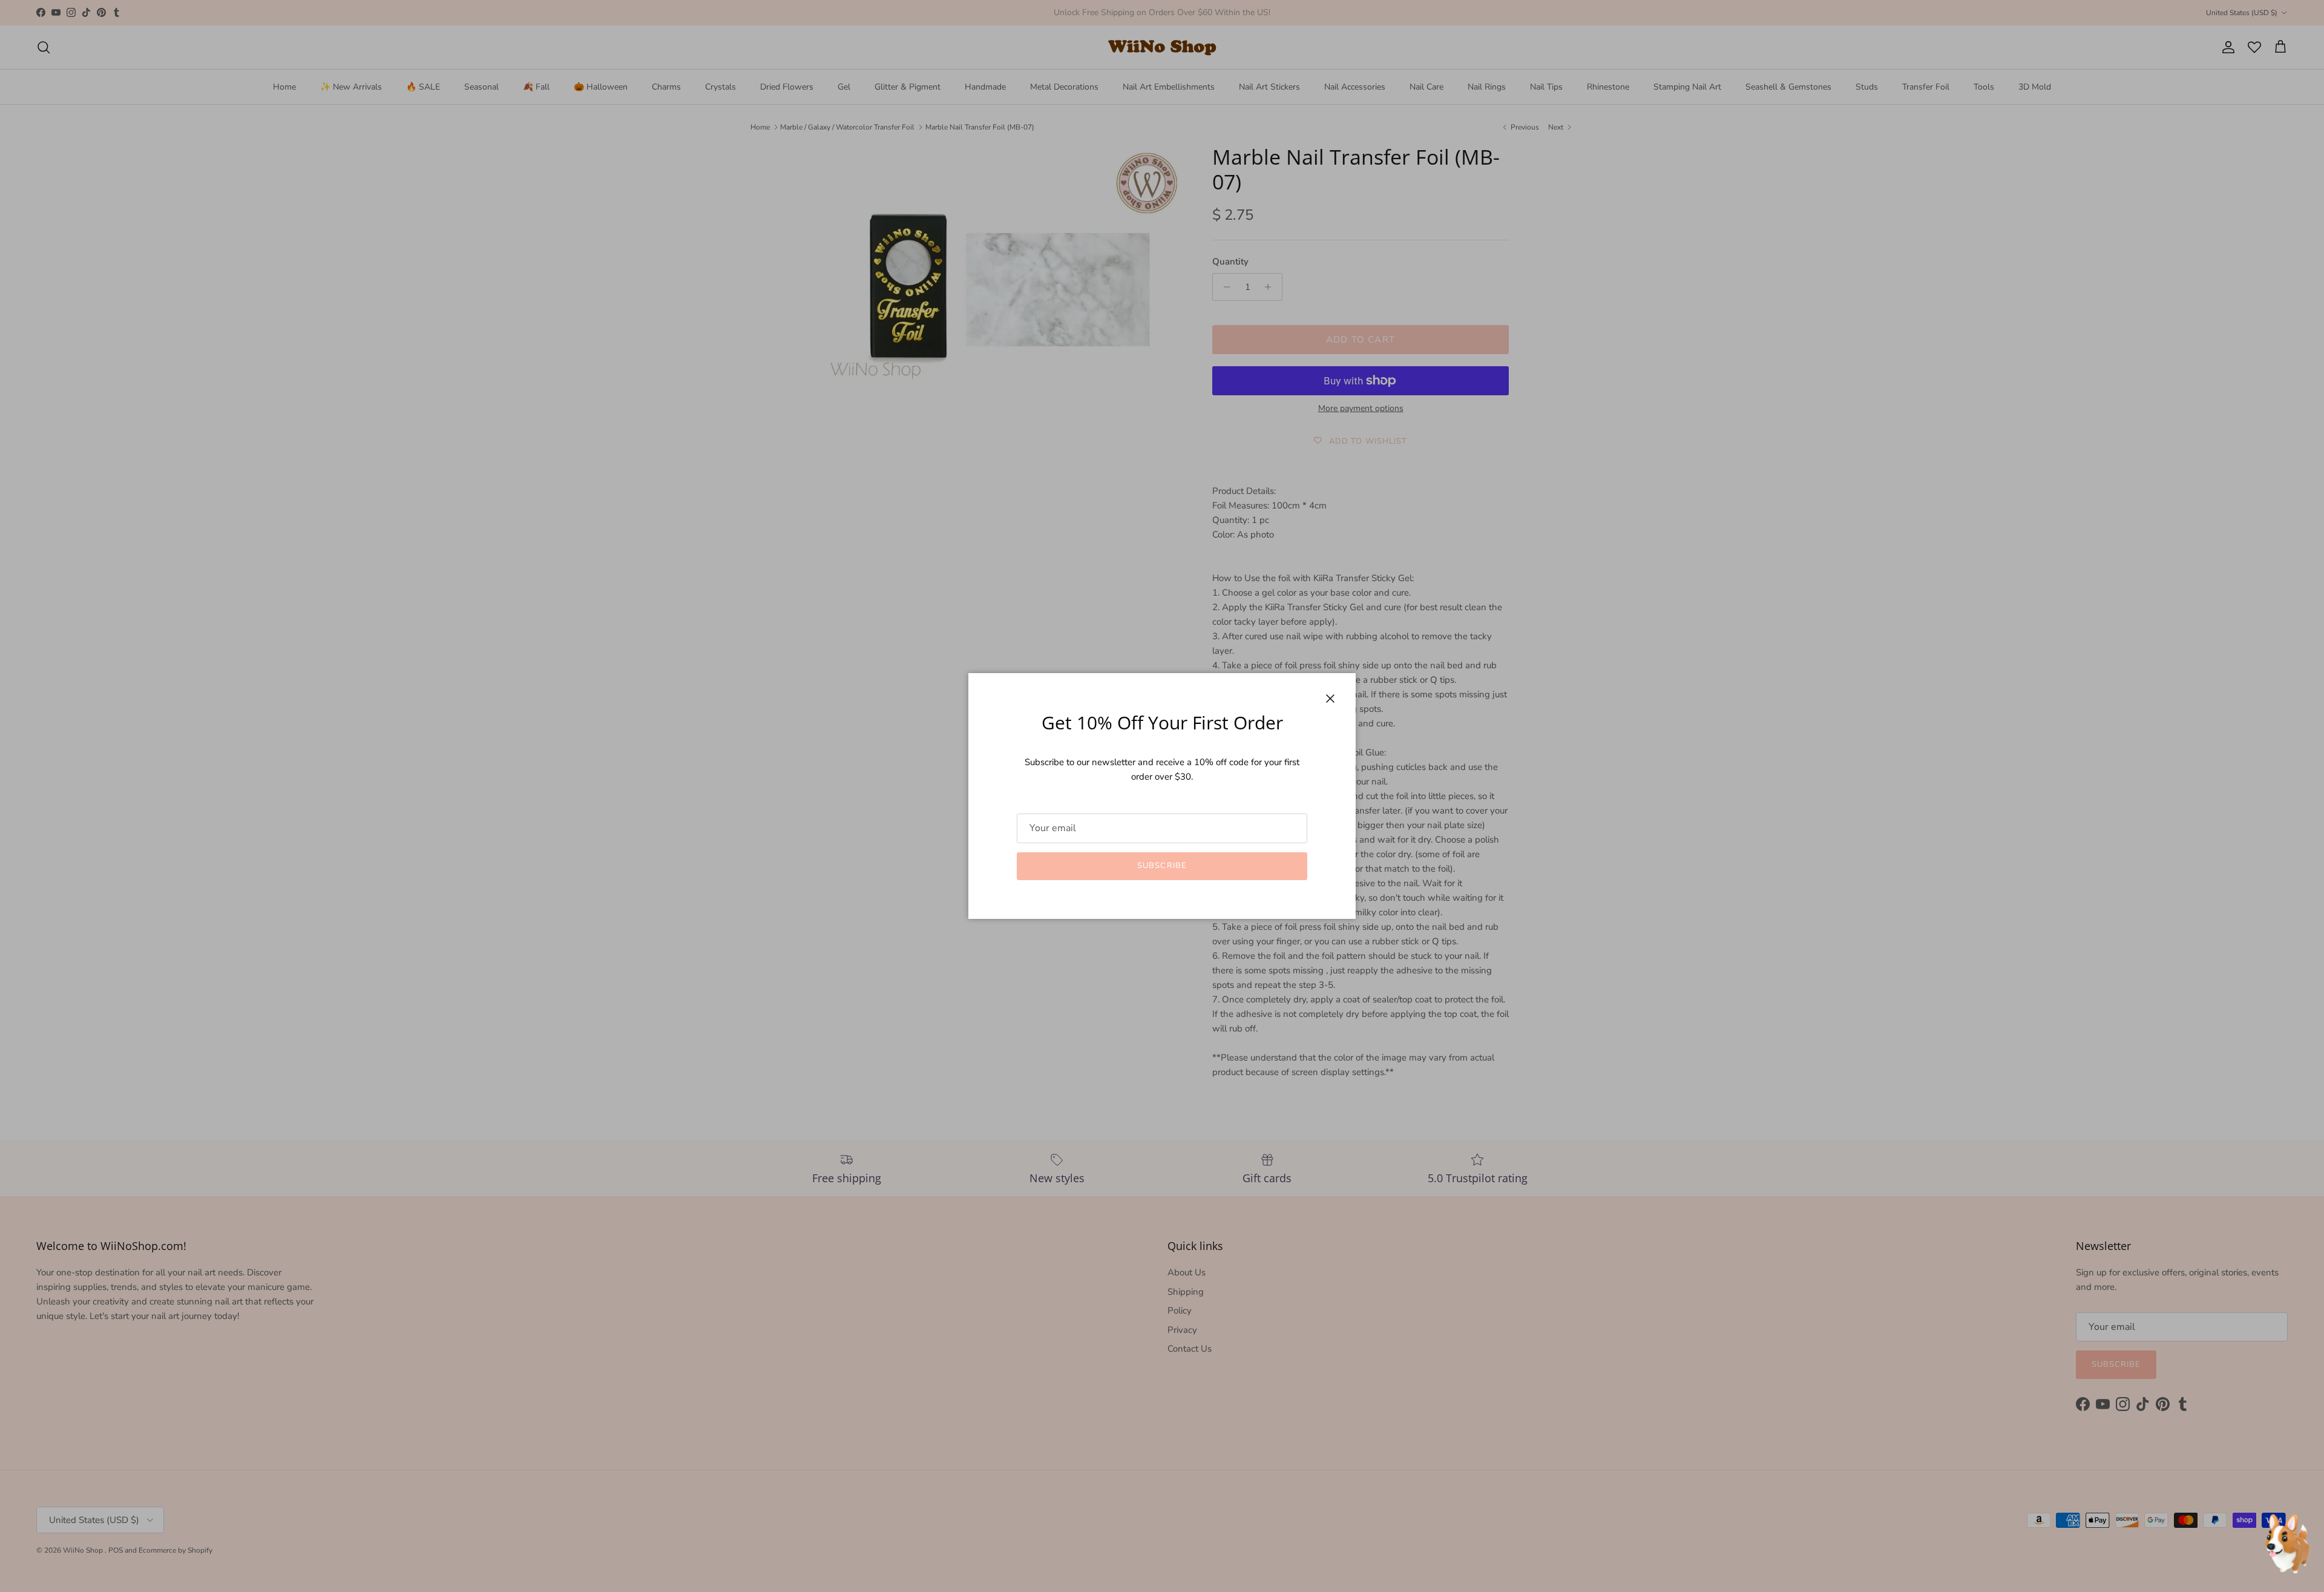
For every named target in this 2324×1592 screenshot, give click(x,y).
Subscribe (1162, 866)
